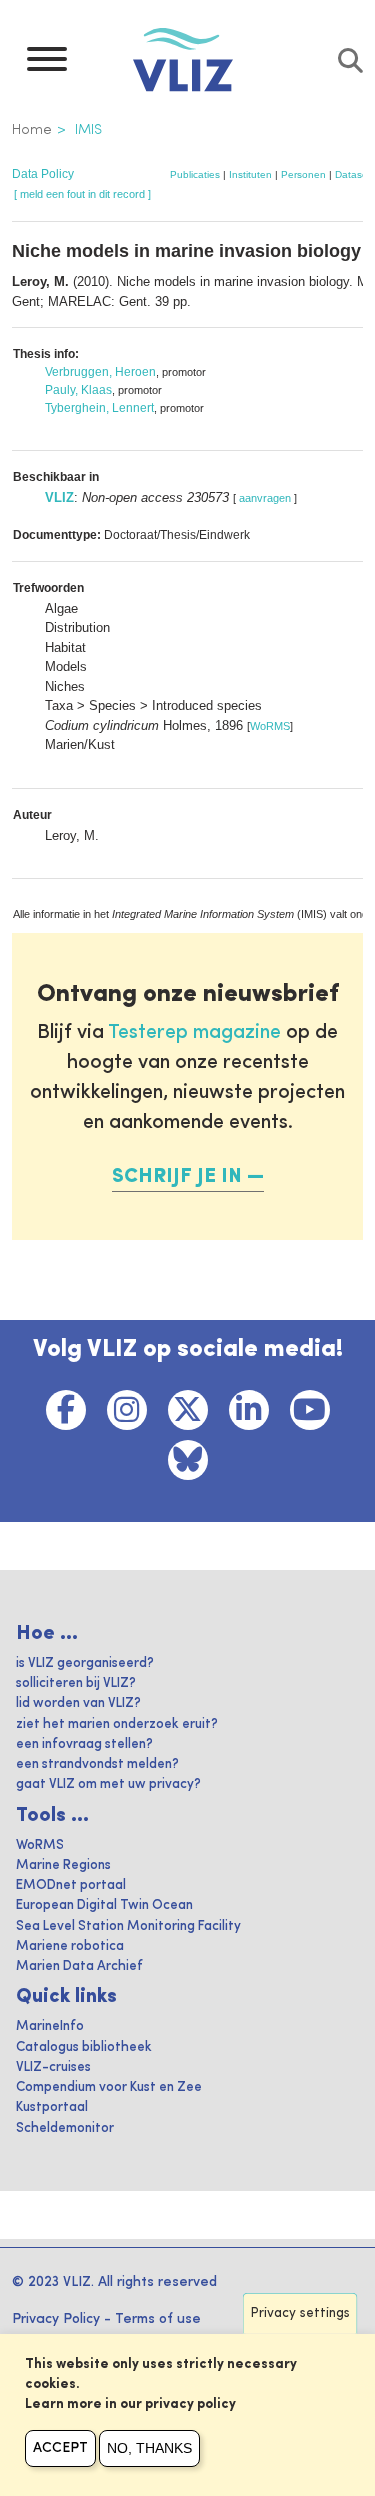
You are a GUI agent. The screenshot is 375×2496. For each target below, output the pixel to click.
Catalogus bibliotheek (84, 2047)
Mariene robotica (70, 1946)
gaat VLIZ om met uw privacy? (108, 1784)
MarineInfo (50, 2026)
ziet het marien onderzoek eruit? (117, 1724)
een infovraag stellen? (84, 1744)
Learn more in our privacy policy (130, 2404)
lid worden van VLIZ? (78, 1703)
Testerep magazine (194, 1033)
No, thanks (149, 2448)
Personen (303, 174)
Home (32, 130)
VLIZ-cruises (53, 2067)
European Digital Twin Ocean (104, 1905)
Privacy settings (300, 2313)
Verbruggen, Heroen (100, 372)
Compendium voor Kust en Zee (109, 2087)
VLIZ (59, 497)
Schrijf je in (177, 1177)
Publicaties (195, 174)
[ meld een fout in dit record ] (82, 194)
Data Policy (43, 174)
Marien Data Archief (79, 1966)
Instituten (250, 174)
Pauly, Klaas (78, 390)
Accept (60, 2448)
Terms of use (158, 2319)
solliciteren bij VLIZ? (76, 1683)
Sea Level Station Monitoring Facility (128, 1926)
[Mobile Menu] (47, 64)
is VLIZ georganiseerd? (85, 1663)
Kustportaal (52, 2107)
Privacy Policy (56, 2319)
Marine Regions (63, 1865)
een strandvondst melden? (97, 1764)
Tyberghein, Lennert (99, 408)
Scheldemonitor (65, 2128)
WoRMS (270, 726)
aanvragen (265, 498)
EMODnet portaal (71, 1885)
